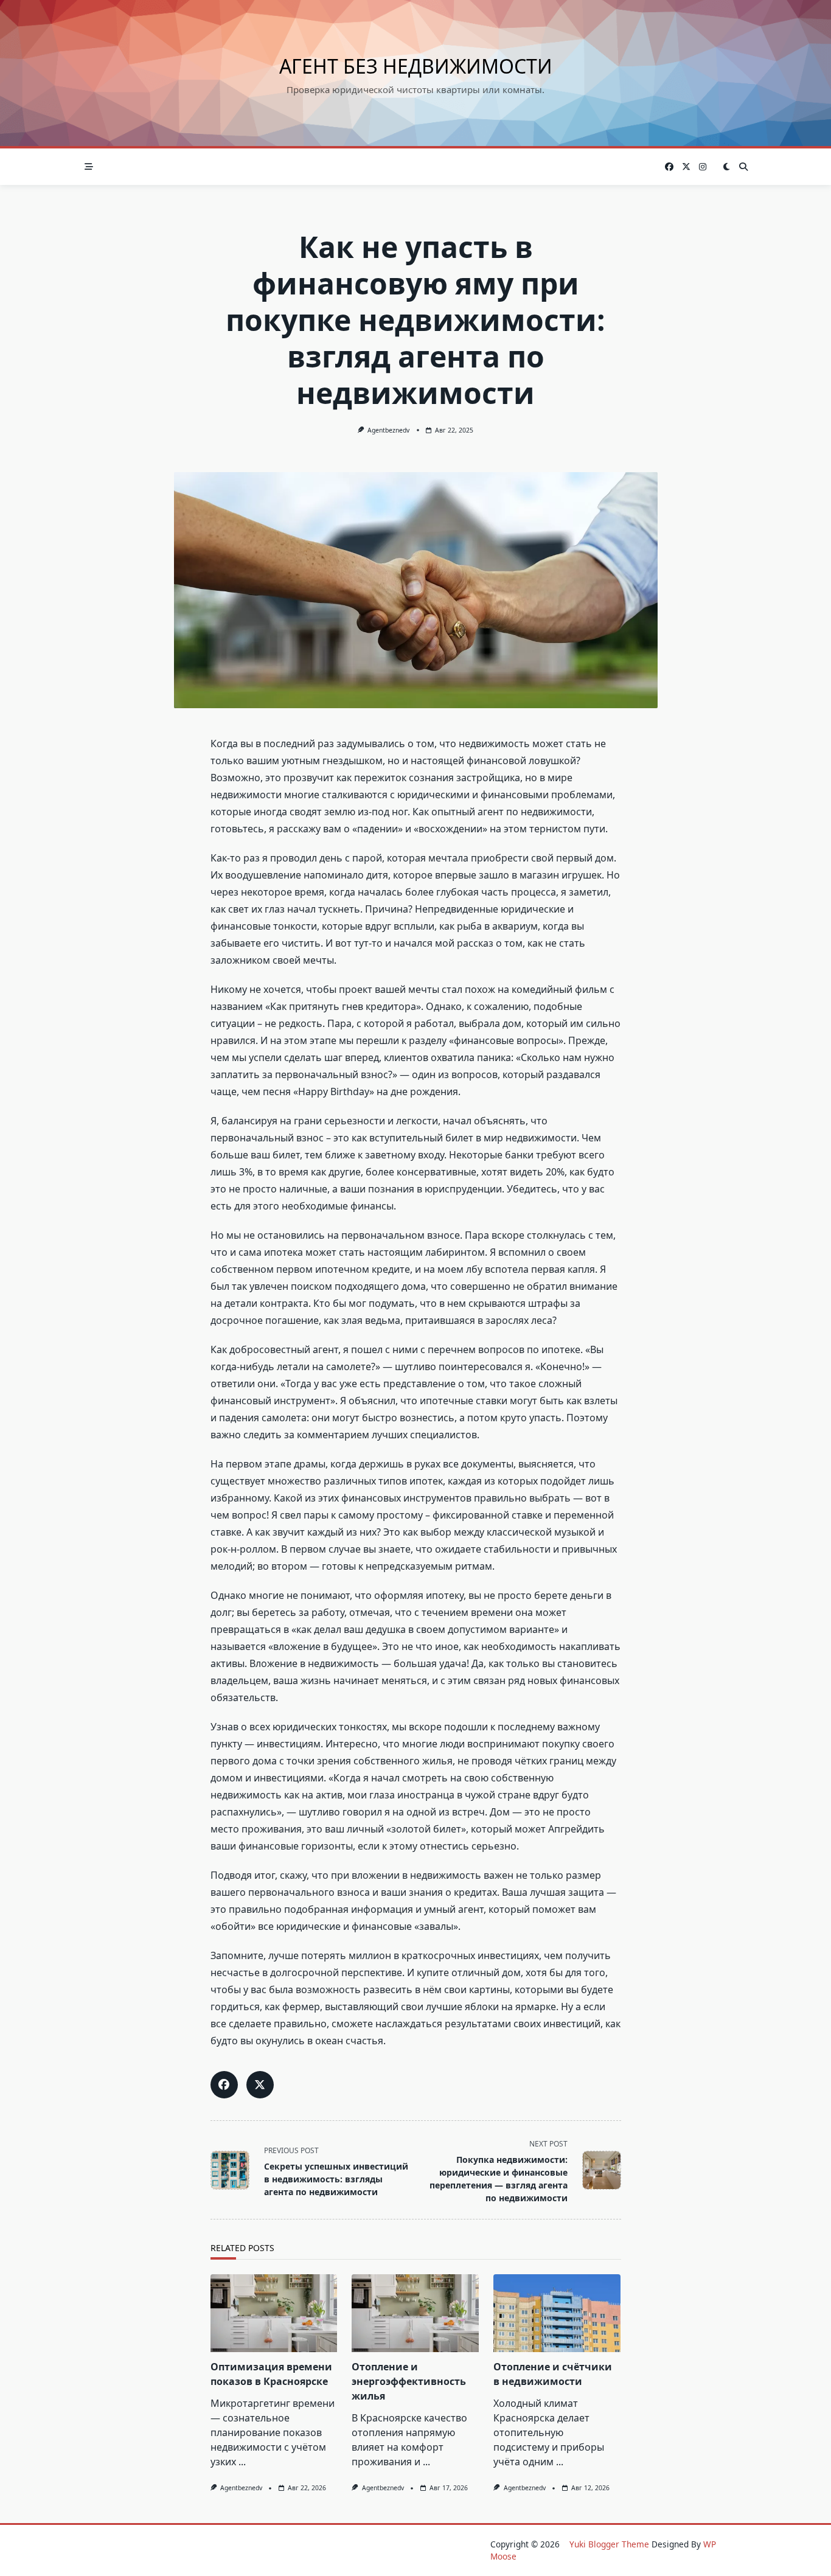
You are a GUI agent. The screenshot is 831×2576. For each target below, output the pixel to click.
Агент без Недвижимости (416, 66)
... (242, 2462)
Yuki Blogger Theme (609, 2544)
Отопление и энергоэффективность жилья (409, 2381)
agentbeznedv (388, 430)
